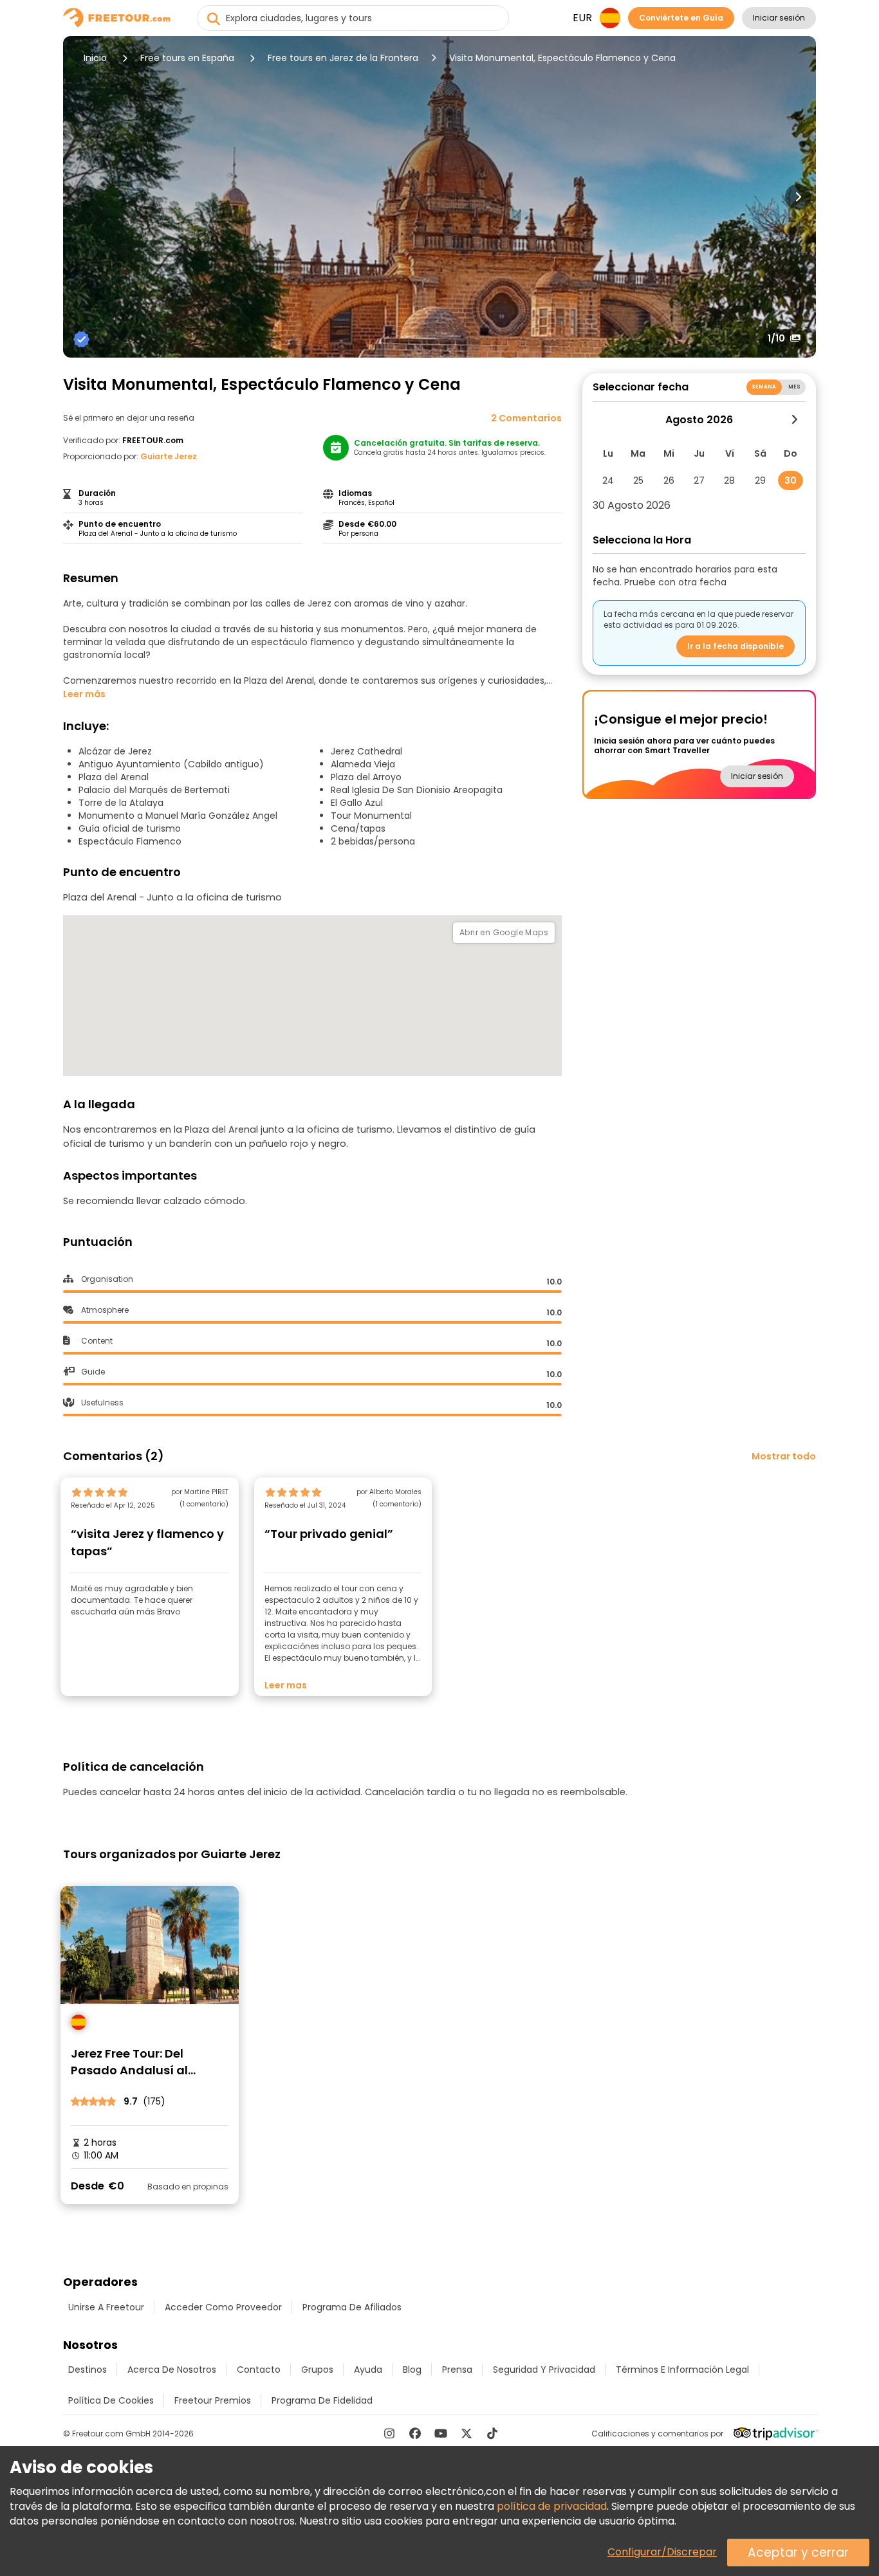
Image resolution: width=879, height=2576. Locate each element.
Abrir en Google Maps (504, 932)
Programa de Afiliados (352, 2307)
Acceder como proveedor (223, 2307)
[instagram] (389, 2433)
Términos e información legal (682, 2370)
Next (798, 197)
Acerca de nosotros (172, 2370)
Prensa (457, 2370)
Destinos (88, 2370)
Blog (412, 2370)
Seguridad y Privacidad (544, 2370)
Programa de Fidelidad (322, 2400)
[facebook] (415, 2433)
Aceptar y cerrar (798, 2553)
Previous (81, 197)
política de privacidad (552, 2506)
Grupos (317, 2370)
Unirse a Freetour (106, 2307)
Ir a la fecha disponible (736, 646)
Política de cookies (111, 2400)
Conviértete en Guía (681, 18)
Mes (794, 387)
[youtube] (441, 2433)
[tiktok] (492, 2433)
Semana (764, 387)
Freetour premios (213, 2400)
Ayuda (368, 2370)
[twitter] (467, 2433)
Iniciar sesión (779, 18)
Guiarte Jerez (169, 456)
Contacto (259, 2370)
